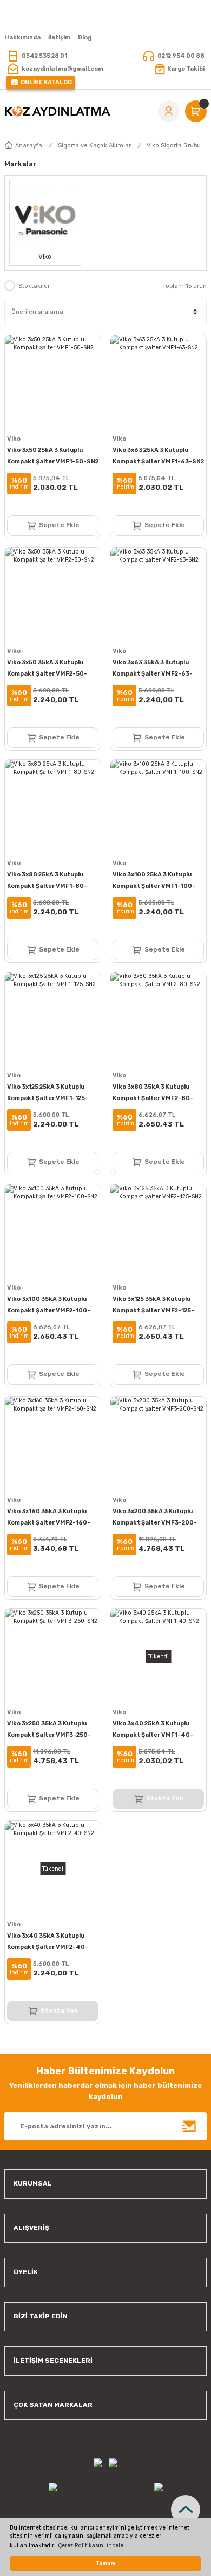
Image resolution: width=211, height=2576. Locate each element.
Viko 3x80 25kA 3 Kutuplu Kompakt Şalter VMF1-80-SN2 (47, 881)
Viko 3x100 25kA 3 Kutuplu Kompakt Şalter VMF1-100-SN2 (154, 881)
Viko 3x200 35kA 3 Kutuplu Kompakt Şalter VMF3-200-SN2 (155, 1518)
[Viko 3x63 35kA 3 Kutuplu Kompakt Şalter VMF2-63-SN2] (158, 595)
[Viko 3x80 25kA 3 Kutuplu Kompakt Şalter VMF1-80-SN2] (53, 808)
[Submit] (189, 2126)
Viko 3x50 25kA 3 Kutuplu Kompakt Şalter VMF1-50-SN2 (53, 456)
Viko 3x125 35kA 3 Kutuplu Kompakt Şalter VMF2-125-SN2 (153, 1306)
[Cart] (196, 111)
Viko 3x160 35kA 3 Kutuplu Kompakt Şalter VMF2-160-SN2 (49, 1518)
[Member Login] (169, 111)
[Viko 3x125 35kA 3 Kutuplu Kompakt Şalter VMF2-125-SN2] (158, 1232)
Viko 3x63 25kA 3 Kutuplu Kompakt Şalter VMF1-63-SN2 (158, 456)
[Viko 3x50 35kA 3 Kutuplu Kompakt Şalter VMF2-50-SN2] (53, 595)
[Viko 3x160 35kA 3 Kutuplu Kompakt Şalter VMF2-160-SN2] (53, 1444)
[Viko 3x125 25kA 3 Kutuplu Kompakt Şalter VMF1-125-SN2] (53, 1020)
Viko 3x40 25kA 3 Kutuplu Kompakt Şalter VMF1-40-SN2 (153, 1730)
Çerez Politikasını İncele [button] (91, 2545)
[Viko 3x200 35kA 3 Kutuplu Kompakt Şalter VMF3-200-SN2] (158, 1444)
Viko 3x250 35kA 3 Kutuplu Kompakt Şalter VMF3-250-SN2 (49, 1730)
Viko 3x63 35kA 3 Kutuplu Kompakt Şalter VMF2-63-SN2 (153, 669)
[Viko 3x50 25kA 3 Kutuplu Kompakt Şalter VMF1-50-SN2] (53, 383)
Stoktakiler (34, 286)
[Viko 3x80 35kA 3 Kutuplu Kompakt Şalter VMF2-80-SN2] (158, 1020)
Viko (14, 439)
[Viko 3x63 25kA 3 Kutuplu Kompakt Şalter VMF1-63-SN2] (158, 383)
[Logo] (57, 111)
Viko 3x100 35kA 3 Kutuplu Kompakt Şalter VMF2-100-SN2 (49, 1306)
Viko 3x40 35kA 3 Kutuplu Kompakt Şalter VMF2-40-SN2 (48, 1943)
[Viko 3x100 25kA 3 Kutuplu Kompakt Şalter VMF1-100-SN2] (158, 808)
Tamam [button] (105, 2563)
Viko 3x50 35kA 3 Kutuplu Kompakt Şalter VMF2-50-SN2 (47, 669)
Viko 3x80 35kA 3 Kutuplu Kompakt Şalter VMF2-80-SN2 (153, 1094)
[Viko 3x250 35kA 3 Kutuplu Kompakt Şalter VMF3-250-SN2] (53, 1657)
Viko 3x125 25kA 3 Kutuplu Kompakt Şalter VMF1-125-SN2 (48, 1094)
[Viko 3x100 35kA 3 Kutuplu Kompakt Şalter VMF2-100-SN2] (53, 1232)
